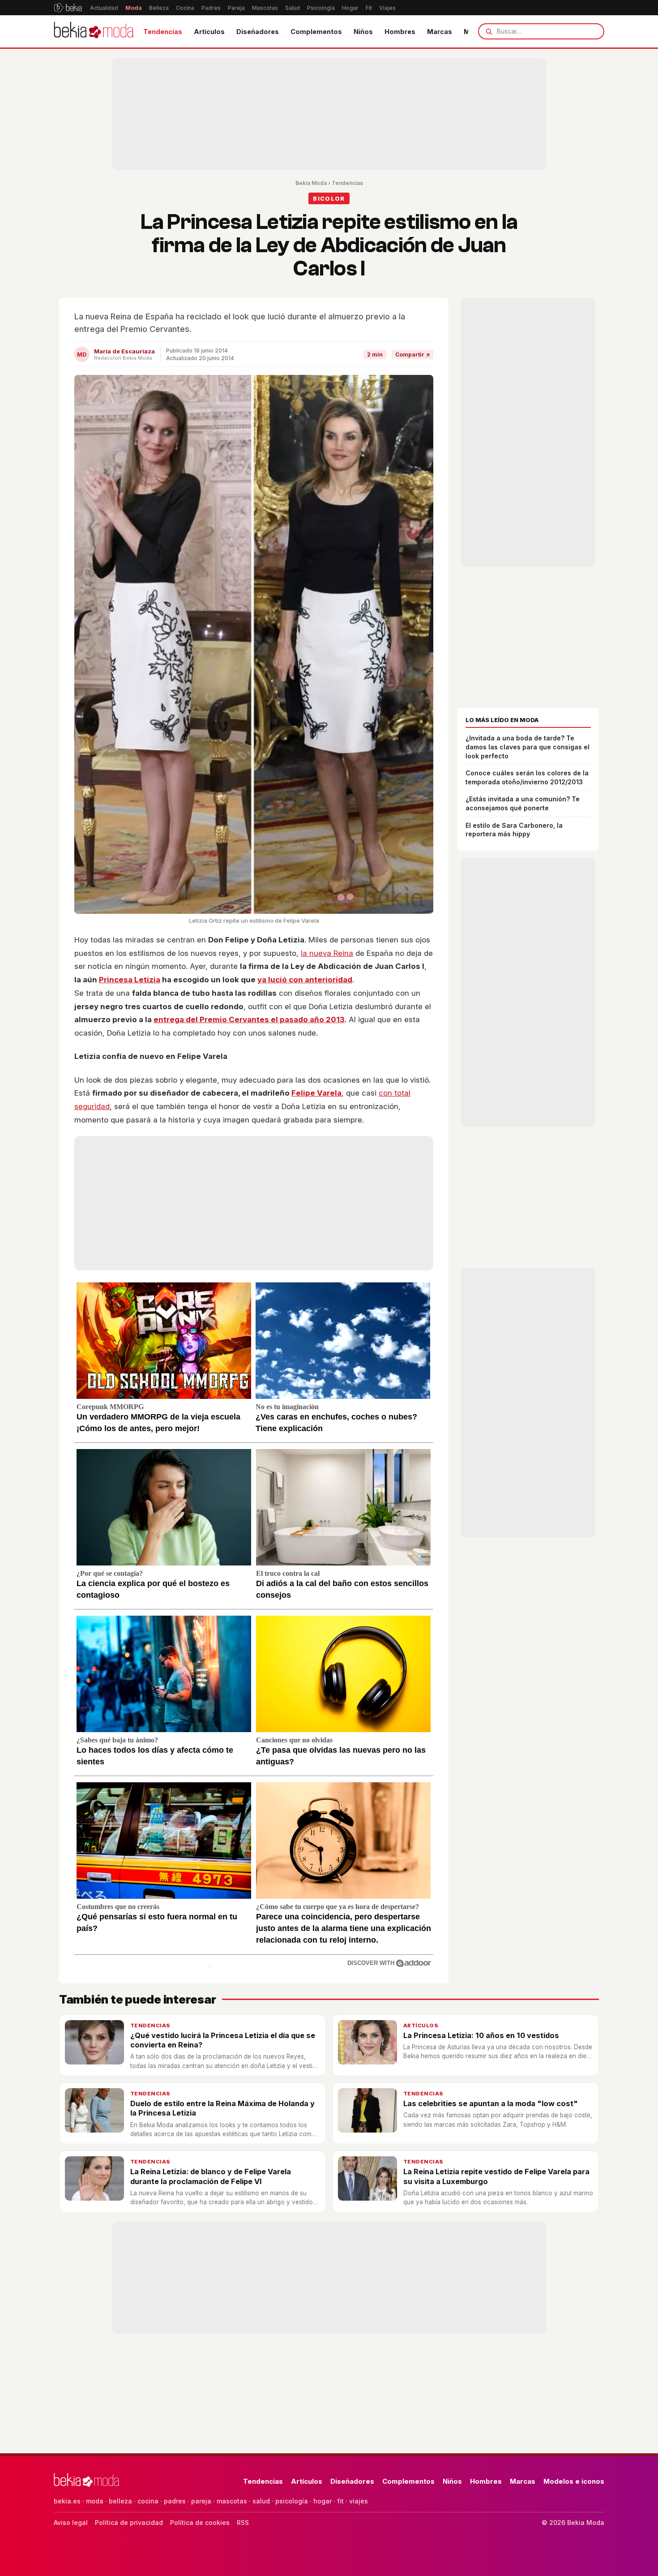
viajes (359, 2501)
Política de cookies (200, 2522)
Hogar (350, 8)
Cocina (185, 8)
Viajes (387, 8)
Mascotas (265, 8)
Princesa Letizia (130, 980)
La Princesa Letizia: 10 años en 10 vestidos (481, 2035)
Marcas (440, 32)
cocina (148, 2501)
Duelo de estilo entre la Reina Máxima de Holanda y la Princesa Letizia (222, 2108)
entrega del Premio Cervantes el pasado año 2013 (249, 1019)
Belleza (159, 8)
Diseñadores (258, 32)
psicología (292, 2501)
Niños (363, 32)
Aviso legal (71, 2522)
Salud (293, 8)
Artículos (209, 32)
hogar (323, 2501)
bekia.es (67, 2501)
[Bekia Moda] (94, 31)
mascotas (232, 2501)
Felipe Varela (316, 1093)
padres (175, 2501)
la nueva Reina (327, 953)
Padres (211, 8)
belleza (120, 2501)
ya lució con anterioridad (305, 980)
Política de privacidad (129, 2522)
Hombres (400, 32)
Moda (134, 8)
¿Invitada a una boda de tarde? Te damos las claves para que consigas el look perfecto (528, 747)
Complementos (316, 32)
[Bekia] (68, 8)
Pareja (236, 8)
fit (340, 2501)
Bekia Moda (311, 183)
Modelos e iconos (574, 2481)
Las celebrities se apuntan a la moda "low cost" (491, 2103)
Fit (369, 8)
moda (95, 2501)
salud (261, 2501)
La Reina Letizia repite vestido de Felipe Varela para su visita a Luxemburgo (496, 2176)
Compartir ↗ (412, 355)
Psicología (321, 8)
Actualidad (104, 8)
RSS (243, 2522)
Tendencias (163, 32)
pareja (201, 2501)
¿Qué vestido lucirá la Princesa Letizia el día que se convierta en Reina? (223, 2040)
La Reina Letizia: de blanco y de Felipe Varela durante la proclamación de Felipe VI (211, 2176)
